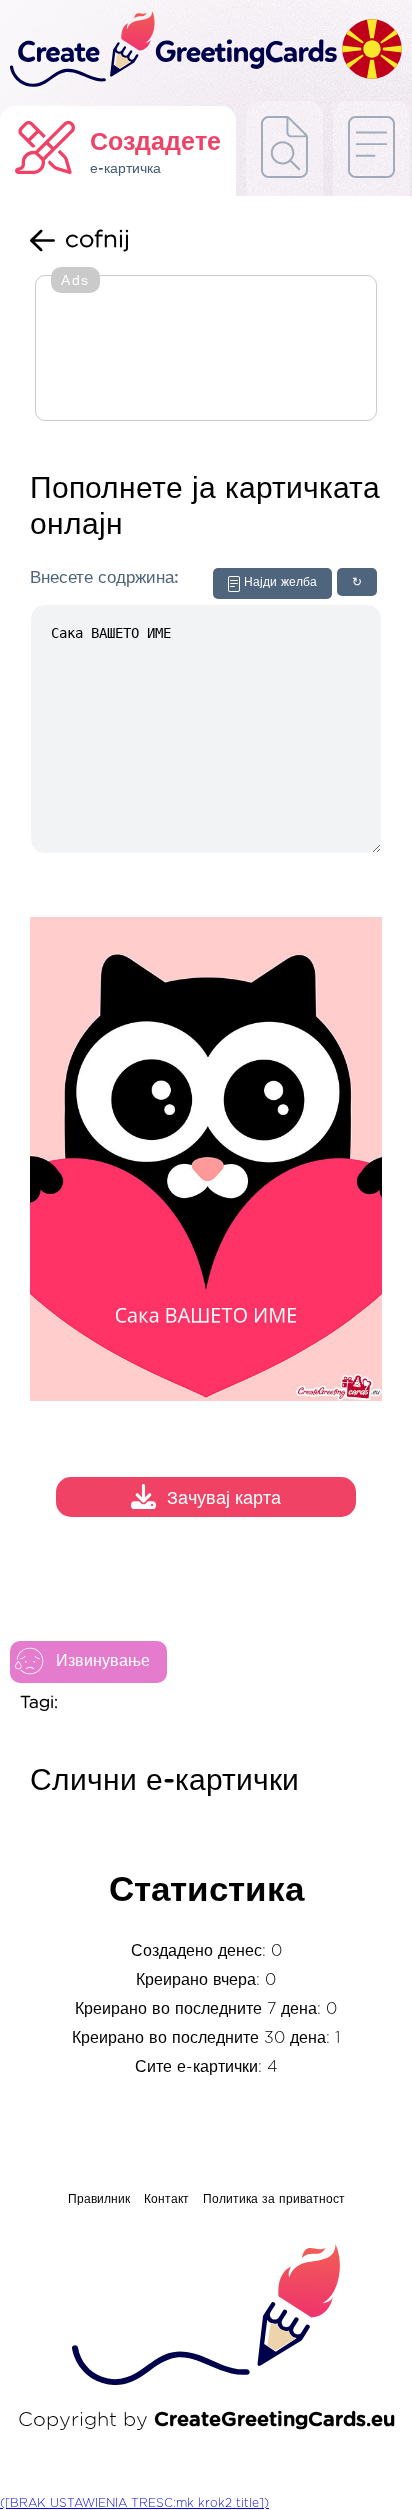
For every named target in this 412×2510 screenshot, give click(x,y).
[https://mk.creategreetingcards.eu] (171, 50)
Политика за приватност (274, 2199)
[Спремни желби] (284, 148)
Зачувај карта (224, 1500)
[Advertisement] (206, 350)
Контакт (166, 2199)
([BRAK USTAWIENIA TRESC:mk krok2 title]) (134, 2503)
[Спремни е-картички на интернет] (371, 148)
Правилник (99, 2199)
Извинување (103, 1661)
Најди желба (280, 582)
